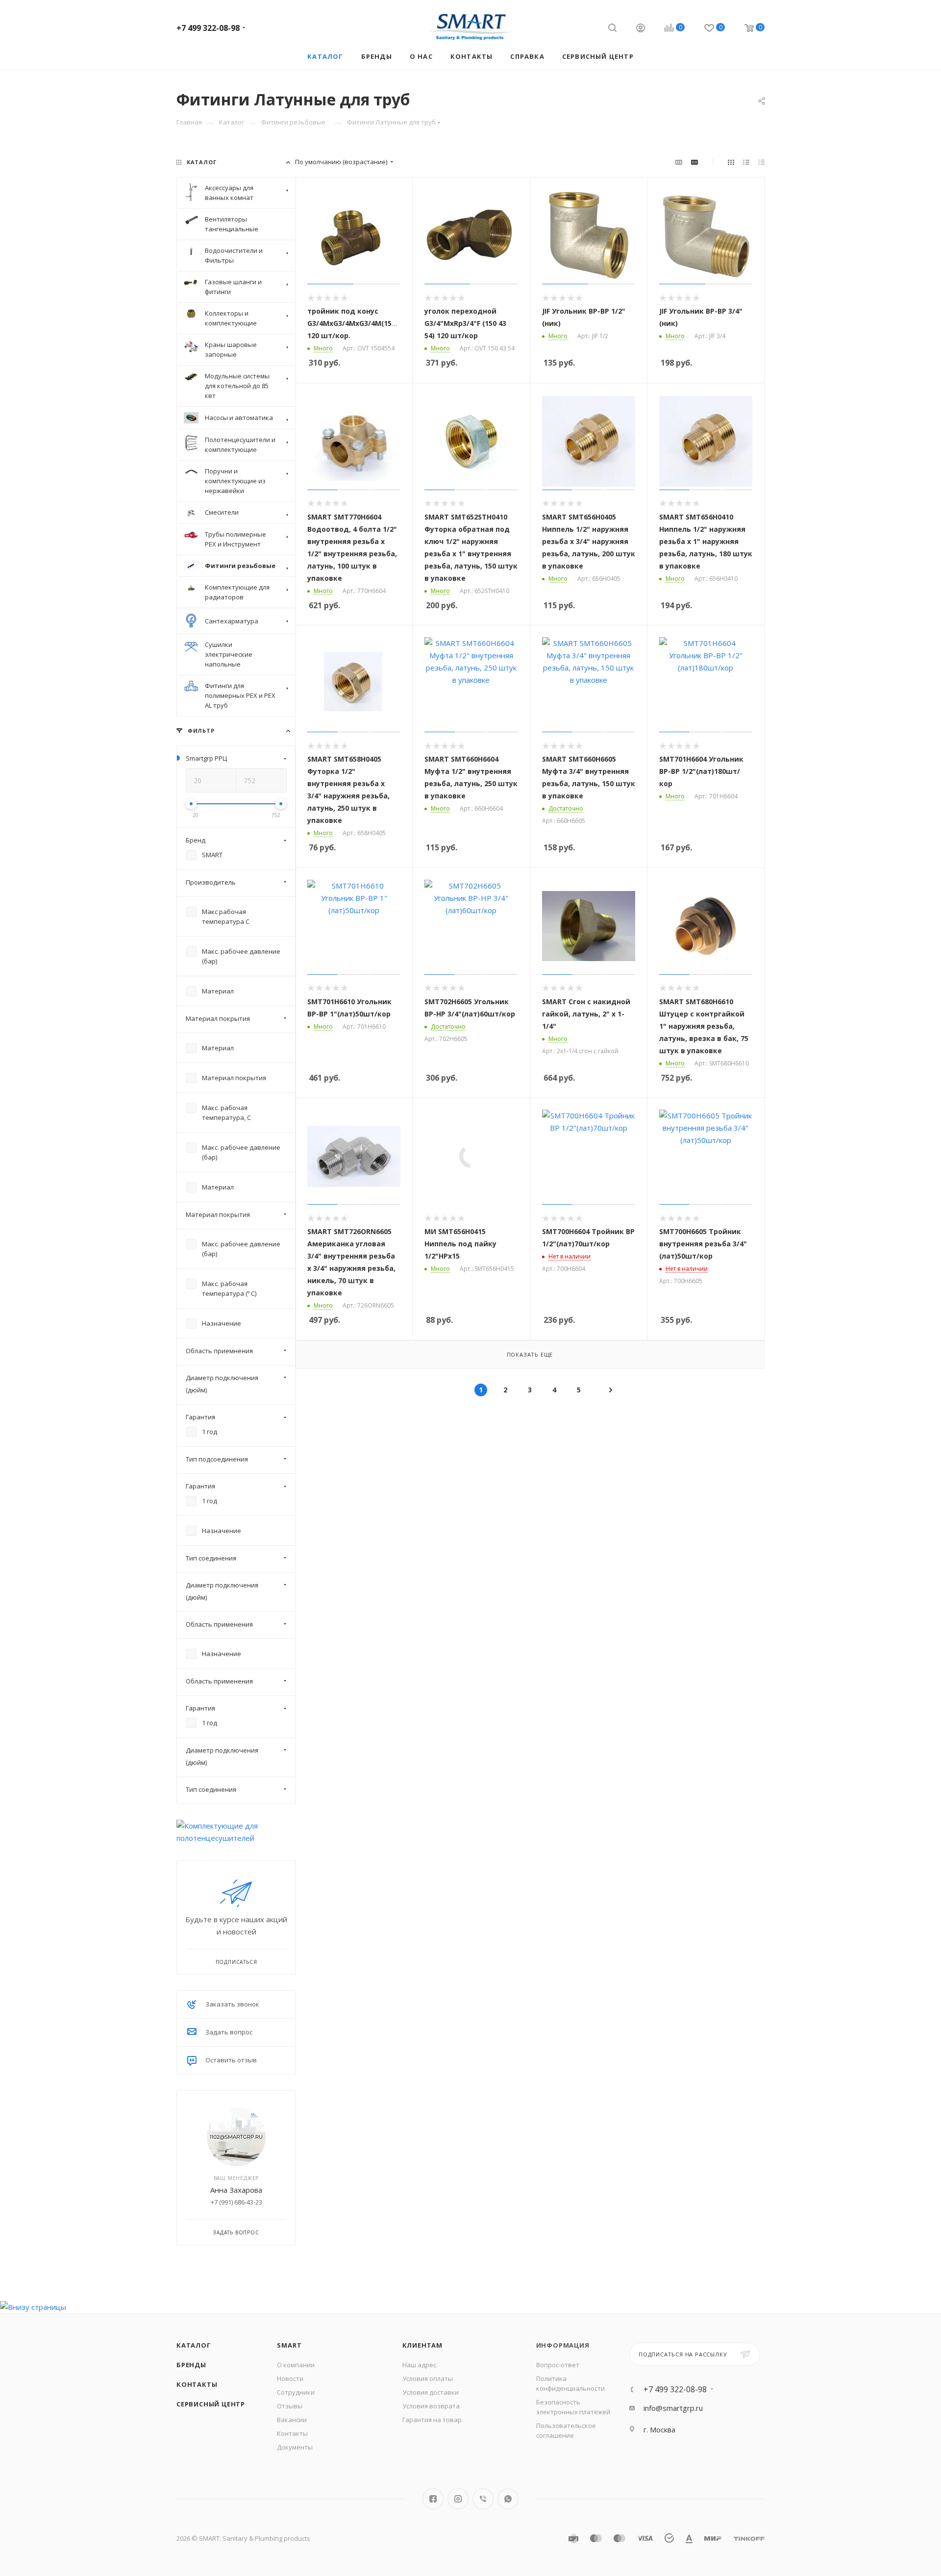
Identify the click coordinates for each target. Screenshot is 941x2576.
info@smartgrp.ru (673, 2408)
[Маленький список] (679, 162)
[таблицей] (761, 162)
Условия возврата (431, 2406)
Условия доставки (431, 2392)
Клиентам (422, 2345)
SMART (289, 2345)
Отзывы (290, 2406)
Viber (483, 2499)
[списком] (746, 162)
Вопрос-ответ (558, 2365)
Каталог (194, 2345)
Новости (290, 2378)
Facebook (433, 2499)
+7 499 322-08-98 (208, 28)
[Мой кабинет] (641, 29)
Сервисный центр (211, 2404)
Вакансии (292, 2420)
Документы (295, 2447)
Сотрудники (296, 2392)
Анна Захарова (236, 2190)
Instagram (458, 2499)
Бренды (191, 2365)
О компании (296, 2365)
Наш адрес (419, 2365)
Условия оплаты (428, 2378)
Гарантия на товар (432, 2420)
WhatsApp (508, 2499)
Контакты (197, 2384)
